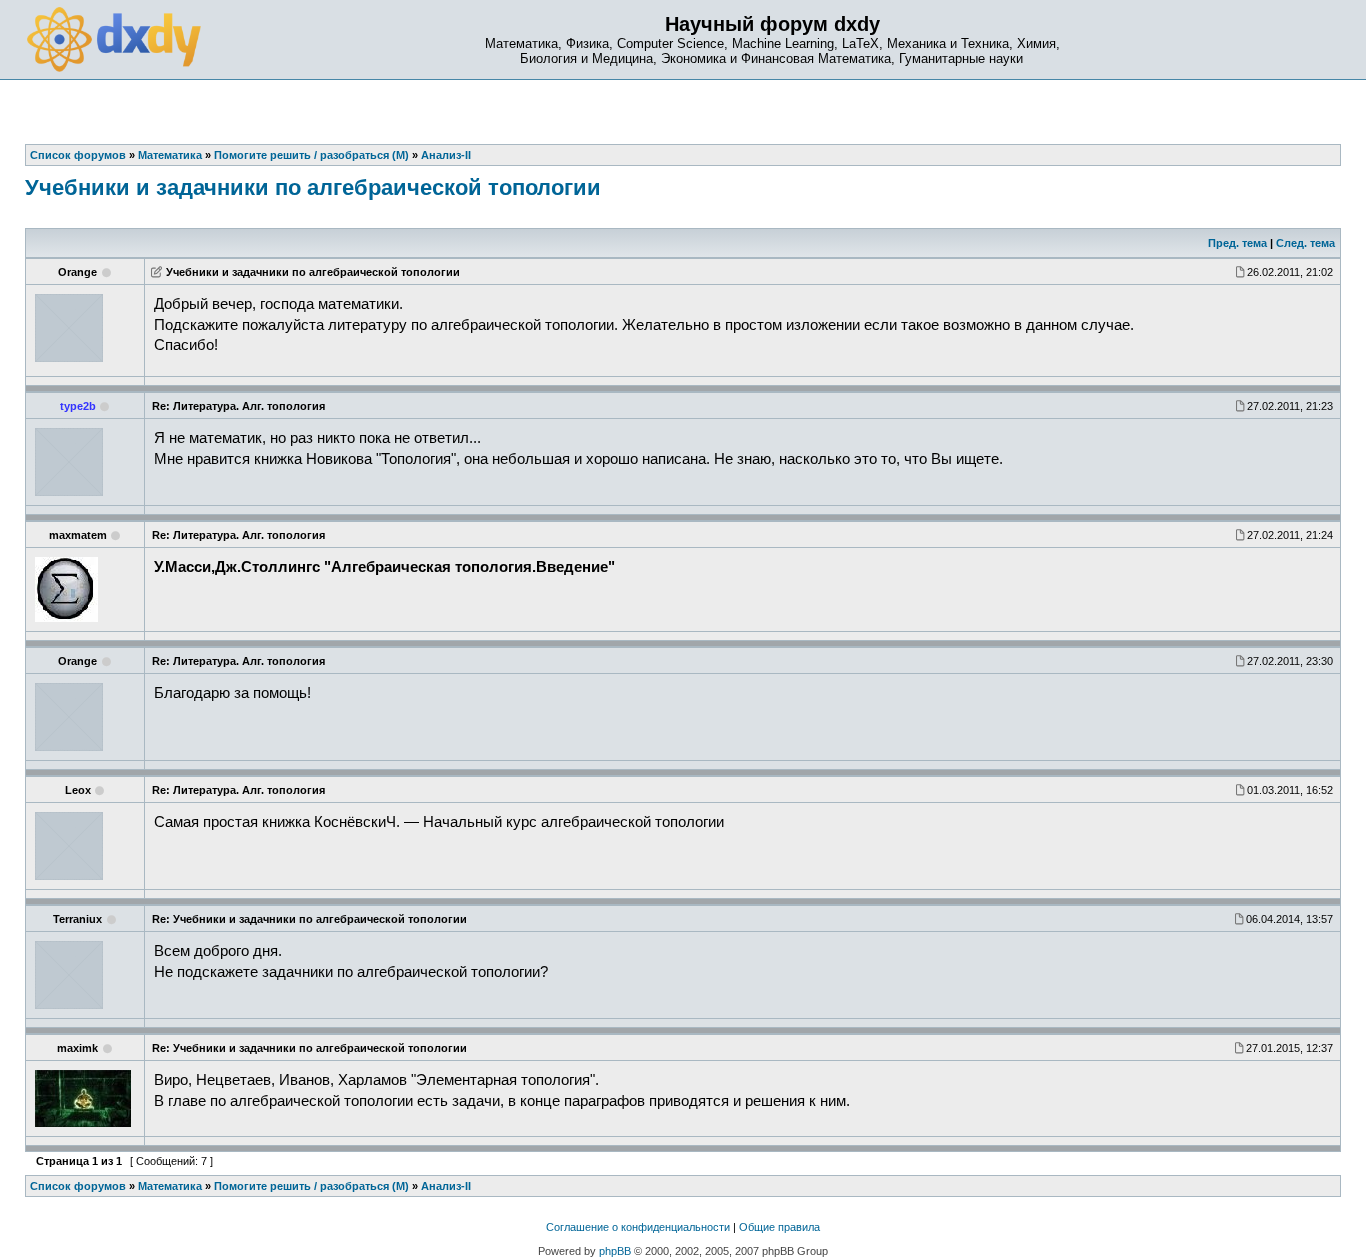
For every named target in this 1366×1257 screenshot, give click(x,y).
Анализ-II (446, 1186)
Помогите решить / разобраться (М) (311, 1186)
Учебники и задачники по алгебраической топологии (313, 187)
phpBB (615, 1251)
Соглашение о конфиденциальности (638, 1227)
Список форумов (78, 1186)
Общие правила (779, 1227)
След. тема (1305, 243)
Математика (170, 1186)
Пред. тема (1237, 243)
